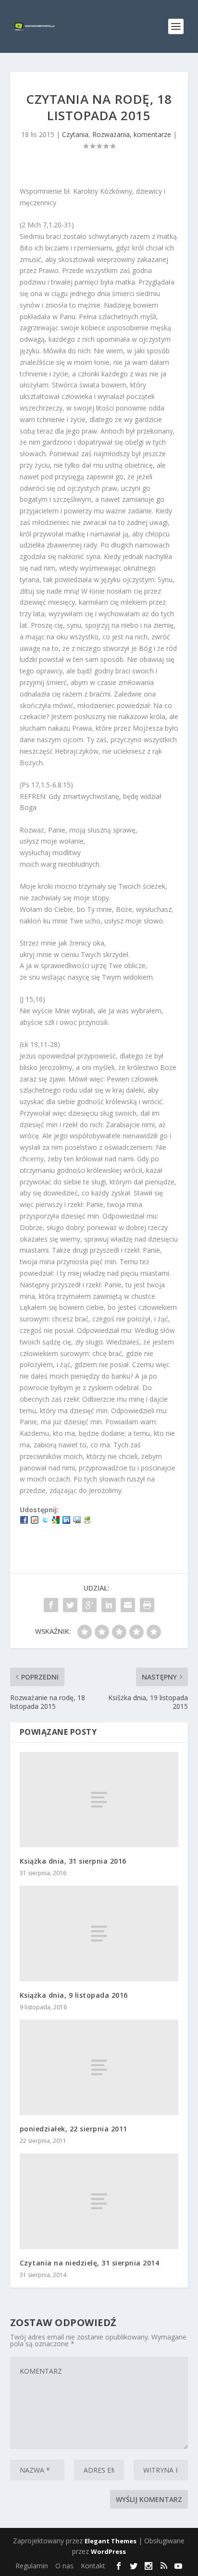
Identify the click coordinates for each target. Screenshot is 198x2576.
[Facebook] (24, 1521)
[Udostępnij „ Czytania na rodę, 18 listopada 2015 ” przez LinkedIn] (109, 1605)
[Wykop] (35, 1521)
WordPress (108, 2551)
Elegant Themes (111, 2541)
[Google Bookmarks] (56, 1521)
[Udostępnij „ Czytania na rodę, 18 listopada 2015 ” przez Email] (128, 1605)
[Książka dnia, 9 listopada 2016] (99, 1933)
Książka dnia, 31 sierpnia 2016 (73, 1861)
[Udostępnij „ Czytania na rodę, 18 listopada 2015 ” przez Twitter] (70, 1605)
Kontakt (93, 2566)
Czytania (75, 134)
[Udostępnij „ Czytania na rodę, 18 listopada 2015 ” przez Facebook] (51, 1605)
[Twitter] (45, 1521)
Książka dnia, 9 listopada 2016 (74, 1995)
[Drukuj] (87, 1521)
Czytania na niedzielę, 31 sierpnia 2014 (90, 2263)
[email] (77, 1521)
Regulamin (32, 2566)
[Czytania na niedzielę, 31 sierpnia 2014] (99, 2201)
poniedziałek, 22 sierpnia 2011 (74, 2129)
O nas (64, 2566)
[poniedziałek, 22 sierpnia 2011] (99, 2067)
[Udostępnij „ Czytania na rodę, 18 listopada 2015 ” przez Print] (147, 1605)
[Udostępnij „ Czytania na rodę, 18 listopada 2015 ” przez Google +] (89, 1605)
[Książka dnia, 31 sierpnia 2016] (99, 1800)
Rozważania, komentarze (132, 134)
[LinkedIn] (66, 1521)
